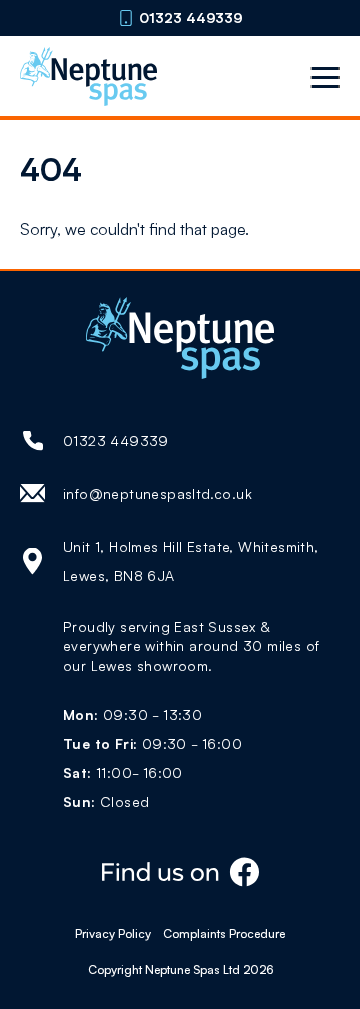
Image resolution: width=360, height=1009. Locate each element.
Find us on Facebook (180, 873)
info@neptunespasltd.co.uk (157, 493)
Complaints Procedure (224, 933)
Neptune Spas (88, 76)
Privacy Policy (113, 933)
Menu (325, 77)
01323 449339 (191, 17)
